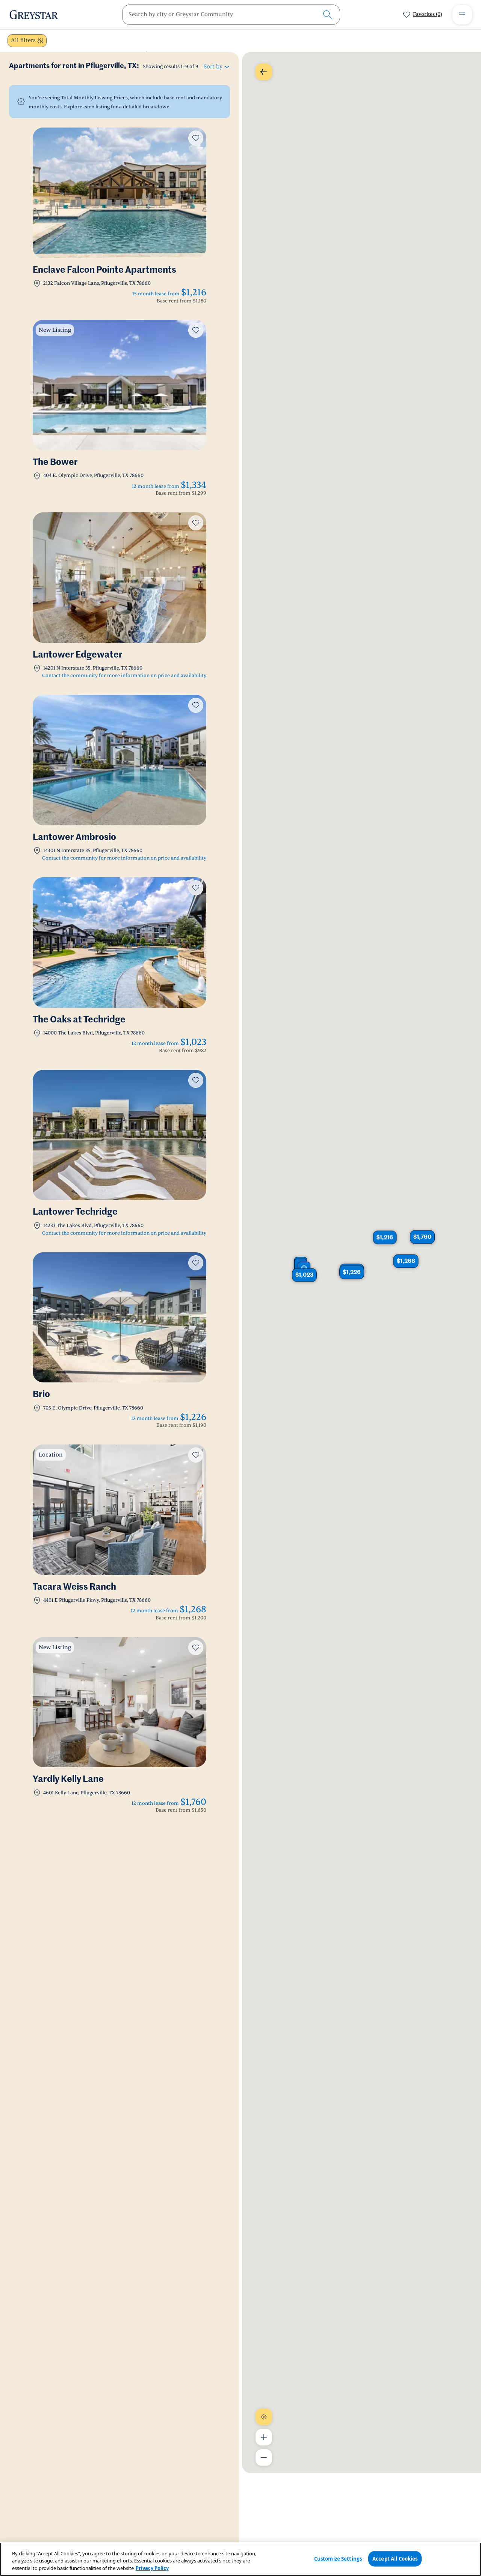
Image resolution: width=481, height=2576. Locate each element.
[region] (240, 2559)
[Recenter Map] (264, 2417)
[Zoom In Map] (264, 2437)
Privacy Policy (152, 2568)
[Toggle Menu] (462, 15)
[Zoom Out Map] (264, 2458)
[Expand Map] (264, 72)
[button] (422, 1237)
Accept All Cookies (395, 2558)
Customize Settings (338, 2558)
